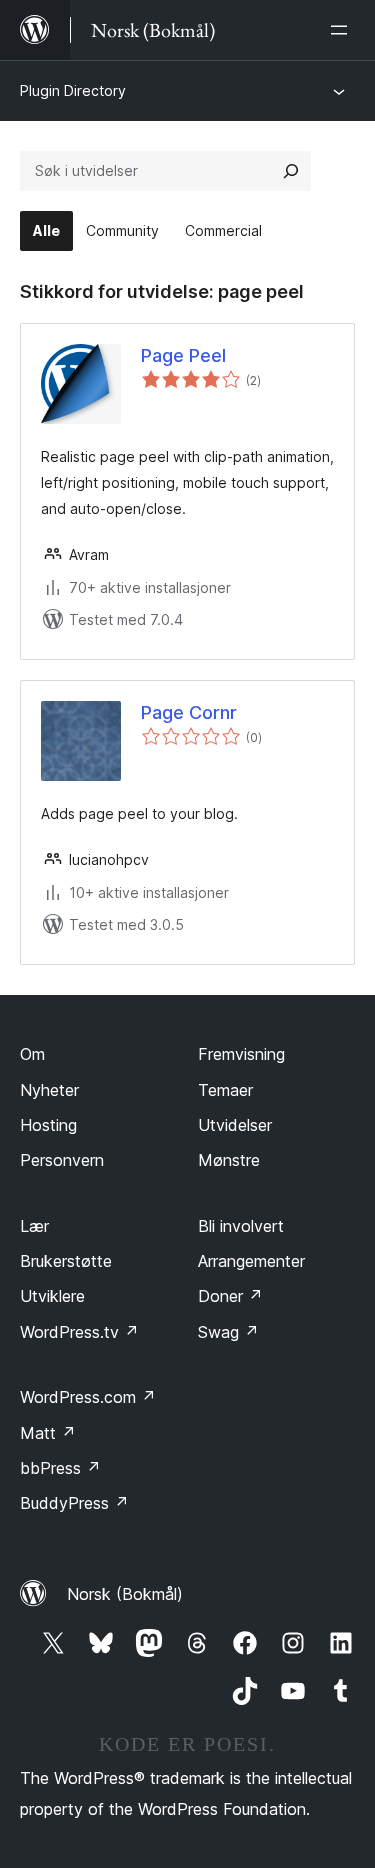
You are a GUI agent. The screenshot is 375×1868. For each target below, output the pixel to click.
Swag (228, 1332)
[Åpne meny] (343, 30)
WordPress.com (88, 1397)
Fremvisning (241, 1054)
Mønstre (229, 1160)
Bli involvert (241, 1226)
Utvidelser (235, 1125)
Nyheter (49, 1090)
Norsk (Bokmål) (125, 1594)
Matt (48, 1433)
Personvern (62, 1160)
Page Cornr (189, 712)
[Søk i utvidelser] (291, 171)
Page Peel (183, 355)
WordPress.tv (79, 1332)
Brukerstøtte (66, 1261)
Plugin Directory (73, 90)
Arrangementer (251, 1261)
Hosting (48, 1125)
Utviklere (52, 1296)
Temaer (225, 1090)
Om (32, 1054)
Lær (34, 1226)
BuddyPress (74, 1503)
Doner (230, 1296)
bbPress (60, 1468)
